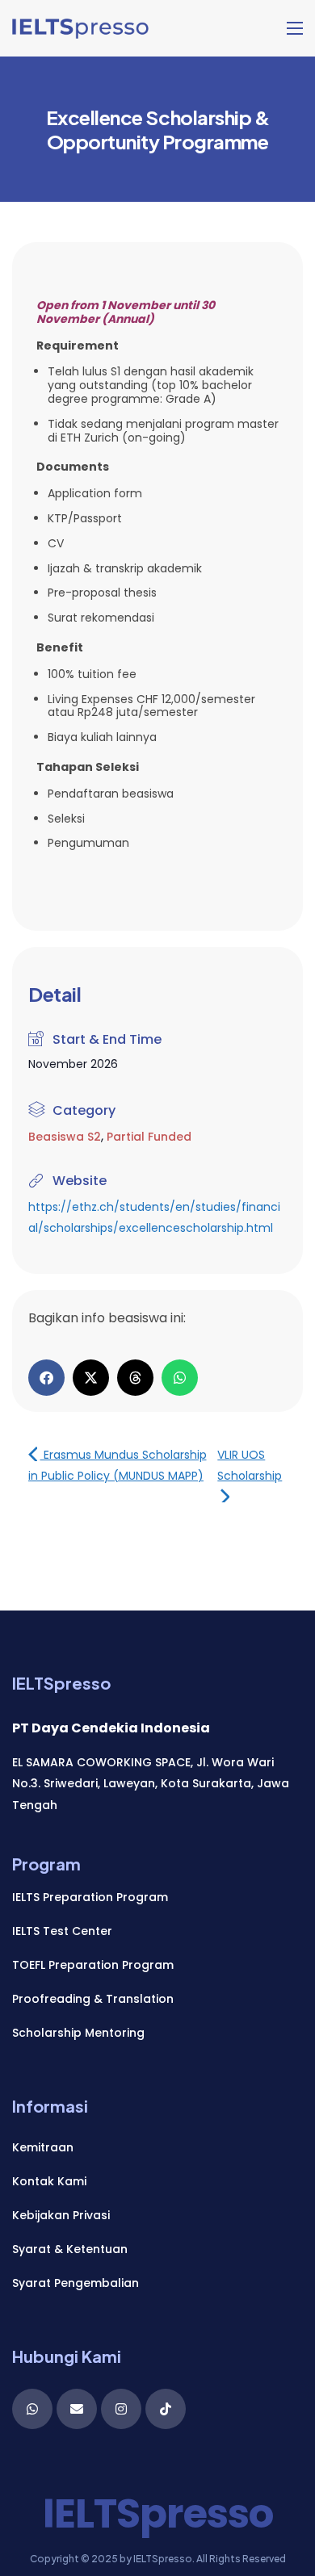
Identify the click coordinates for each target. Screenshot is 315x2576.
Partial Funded (149, 1137)
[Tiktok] (166, 2409)
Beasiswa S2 (65, 1137)
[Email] (77, 2409)
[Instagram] (121, 2409)
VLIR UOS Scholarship (250, 1465)
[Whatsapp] (32, 2409)
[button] (46, 1378)
